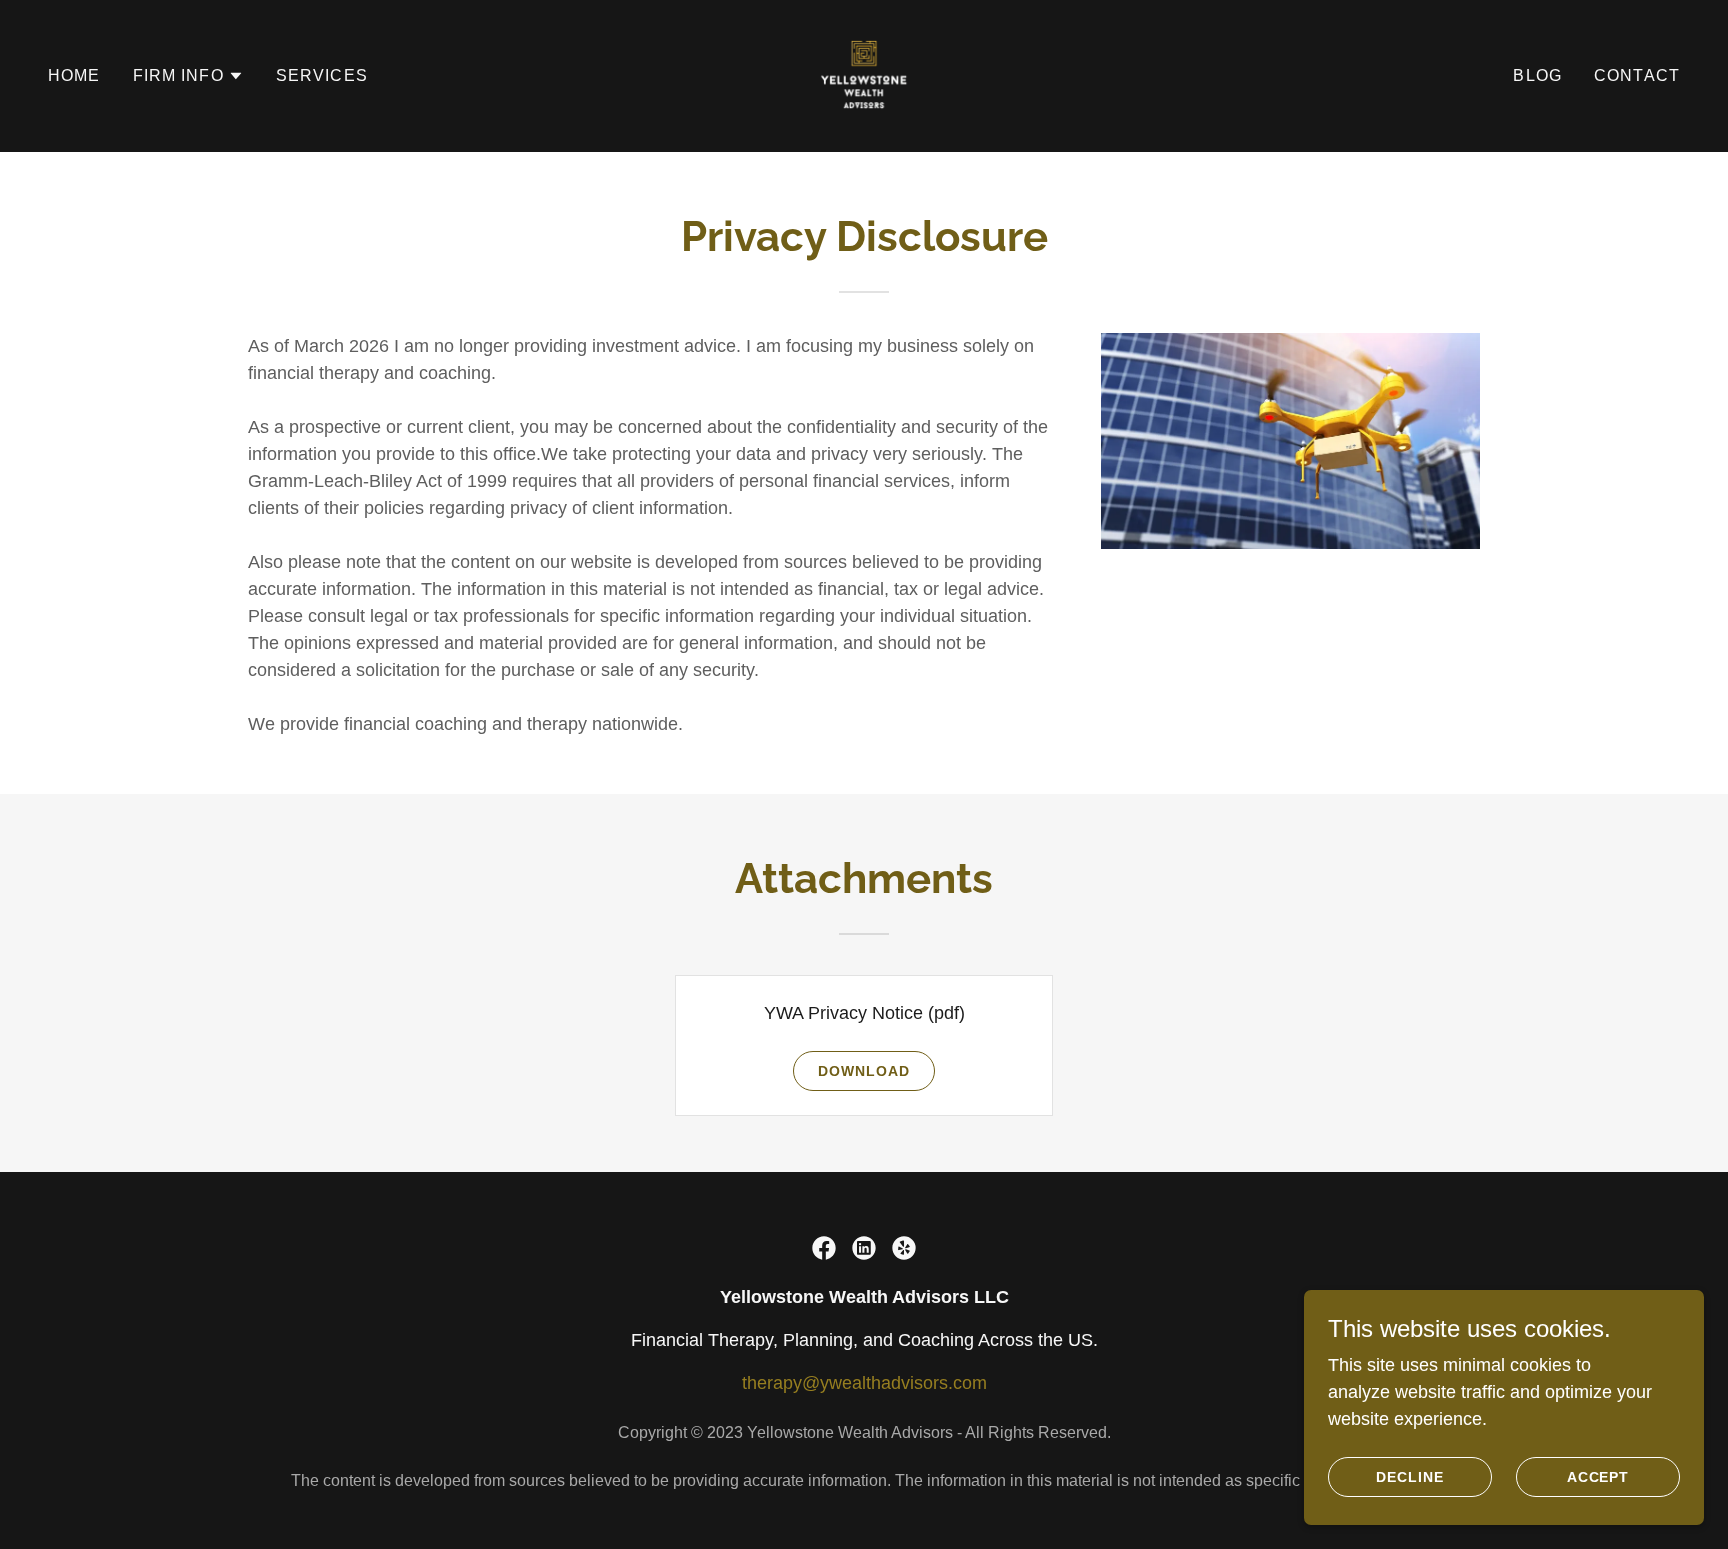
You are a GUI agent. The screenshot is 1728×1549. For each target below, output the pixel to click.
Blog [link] (1537, 75)
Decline (1410, 1477)
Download (864, 1071)
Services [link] (322, 75)
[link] (864, 75)
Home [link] (74, 75)
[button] (188, 76)
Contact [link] (1637, 75)
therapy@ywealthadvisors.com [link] (864, 1383)
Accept (1598, 1477)
